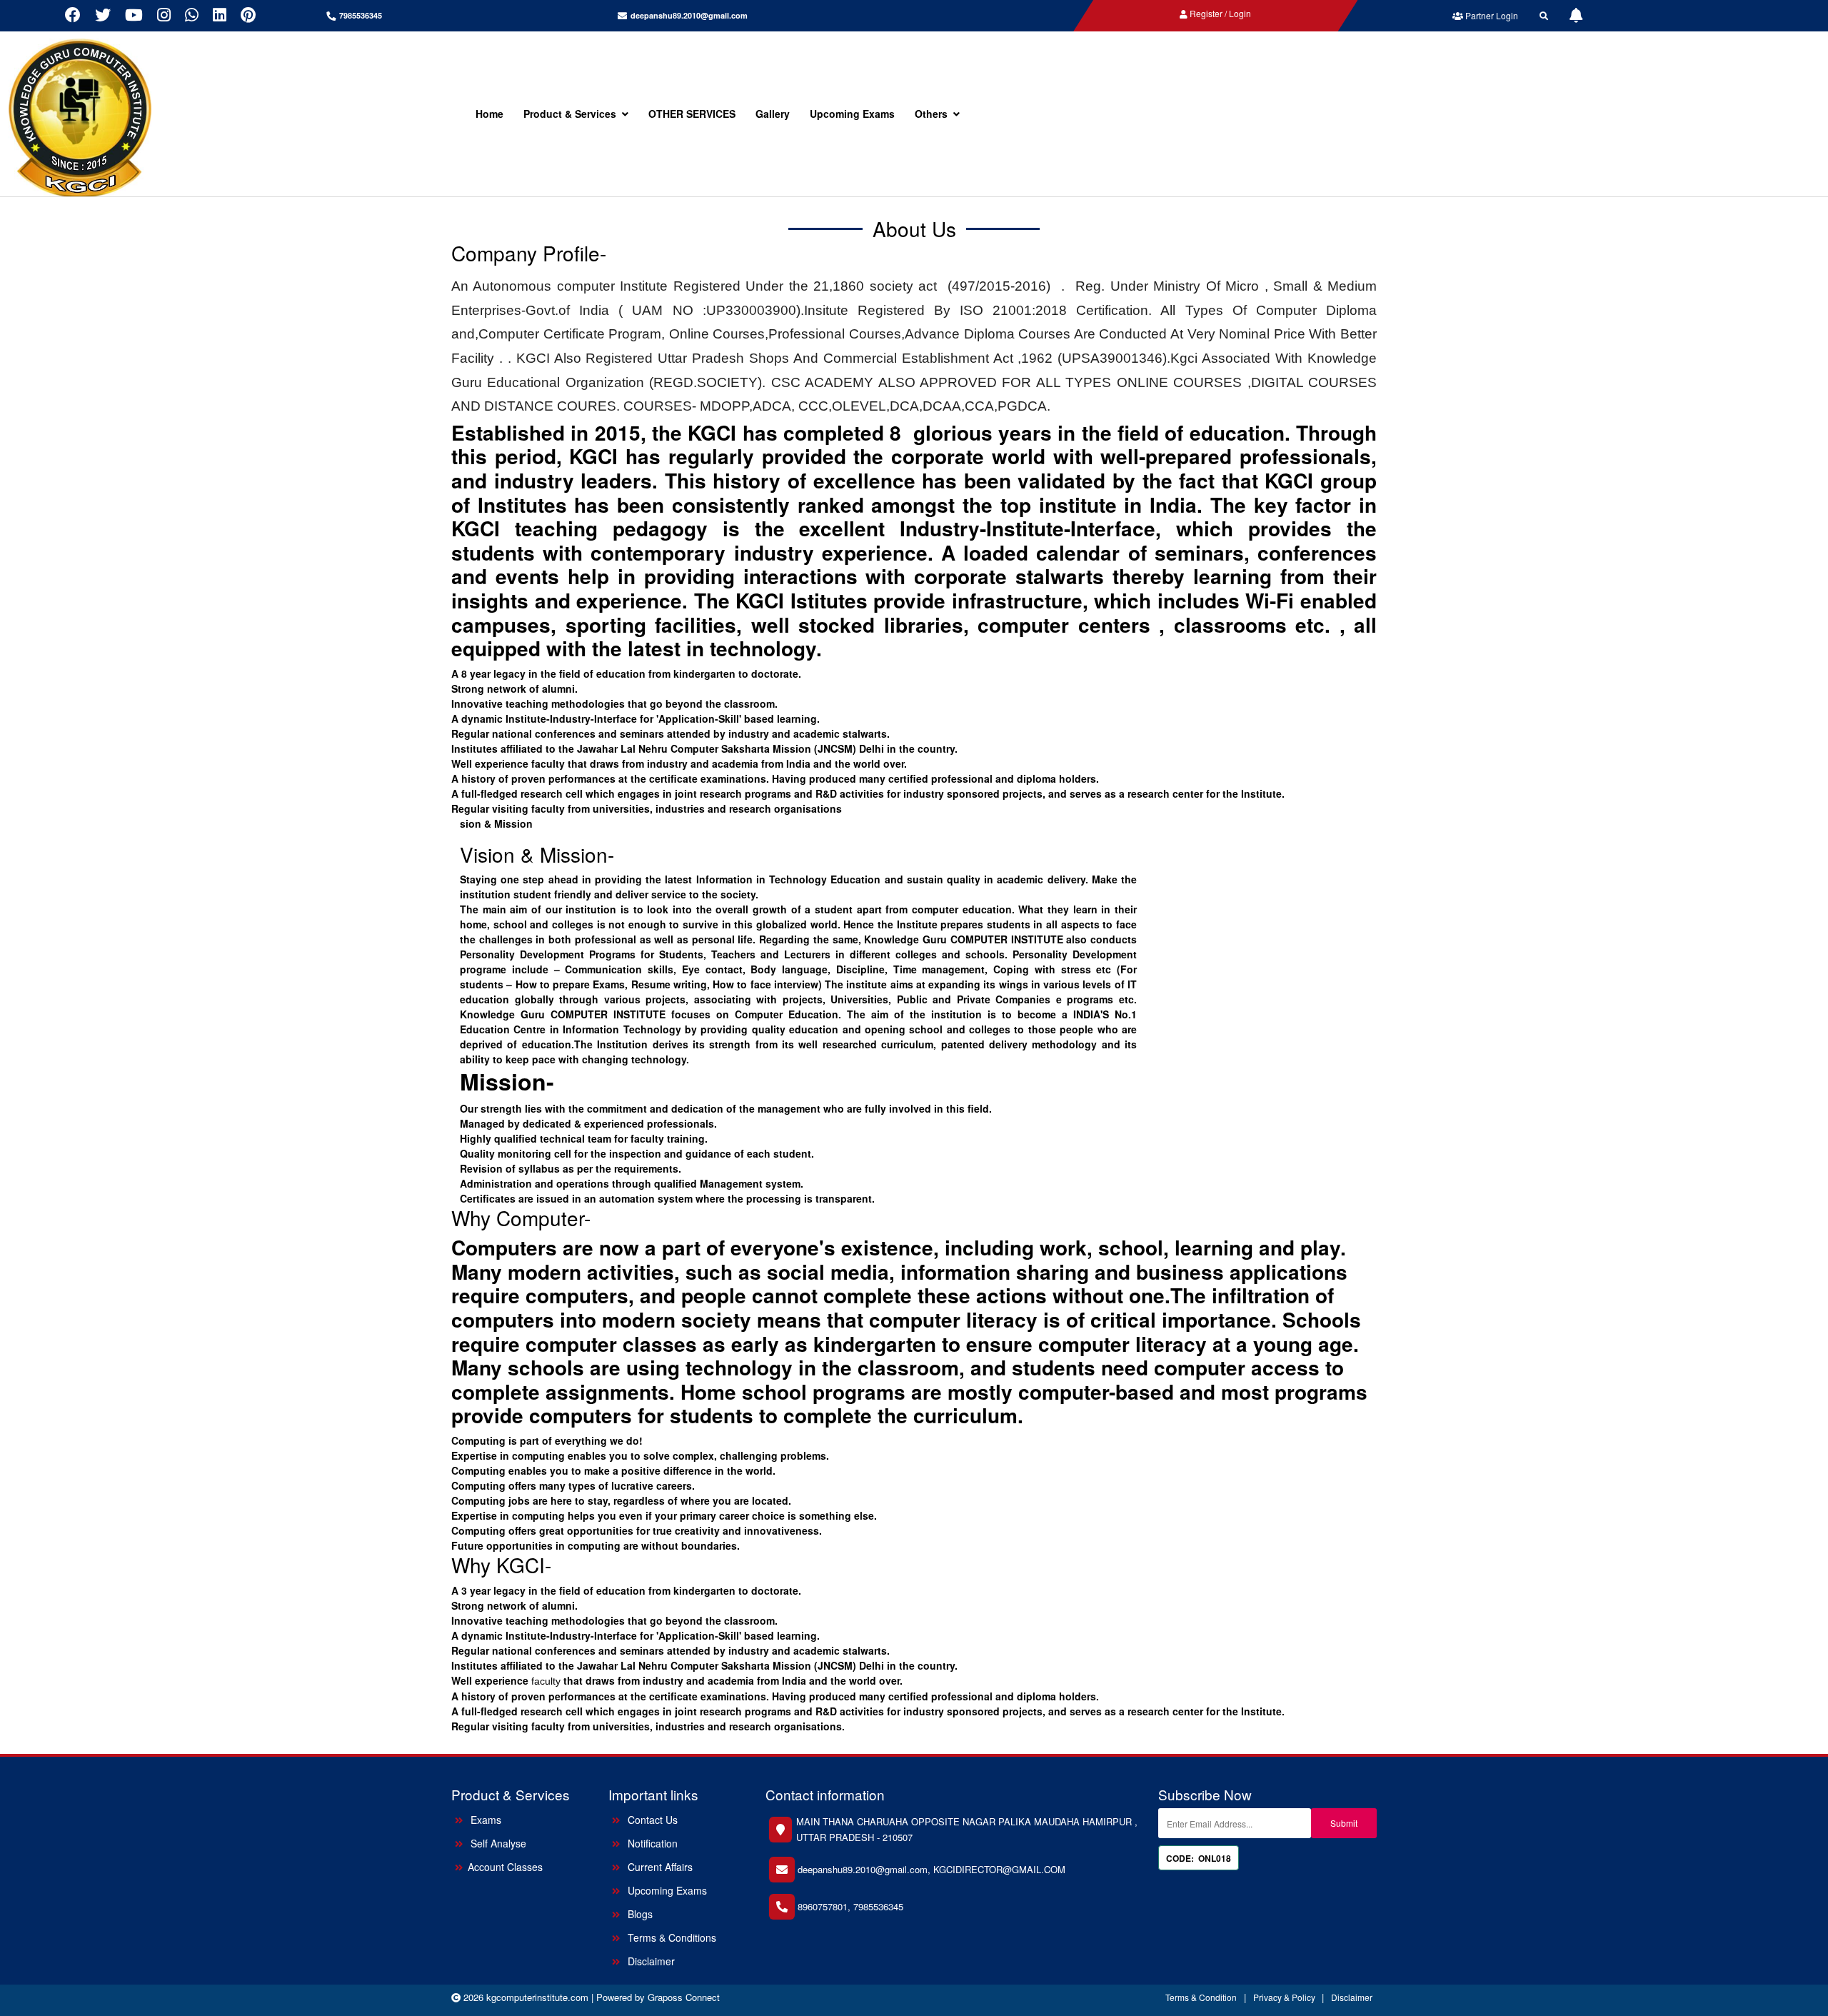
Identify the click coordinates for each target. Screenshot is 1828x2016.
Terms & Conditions (671, 1937)
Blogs (639, 1914)
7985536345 (878, 1906)
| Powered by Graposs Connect (656, 1997)
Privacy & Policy (1285, 1997)
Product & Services (570, 114)
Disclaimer (650, 1961)
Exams (484, 1820)
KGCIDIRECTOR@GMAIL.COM (999, 1869)
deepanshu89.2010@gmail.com (689, 15)
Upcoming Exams (852, 114)
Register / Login (1219, 13)
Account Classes (505, 1867)
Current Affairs (659, 1867)
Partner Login (1491, 15)
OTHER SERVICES (692, 114)
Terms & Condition (1201, 1997)
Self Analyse (497, 1843)
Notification (651, 1843)
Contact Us (651, 1820)
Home (489, 114)
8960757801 (823, 1906)
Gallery (773, 114)
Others (931, 114)
